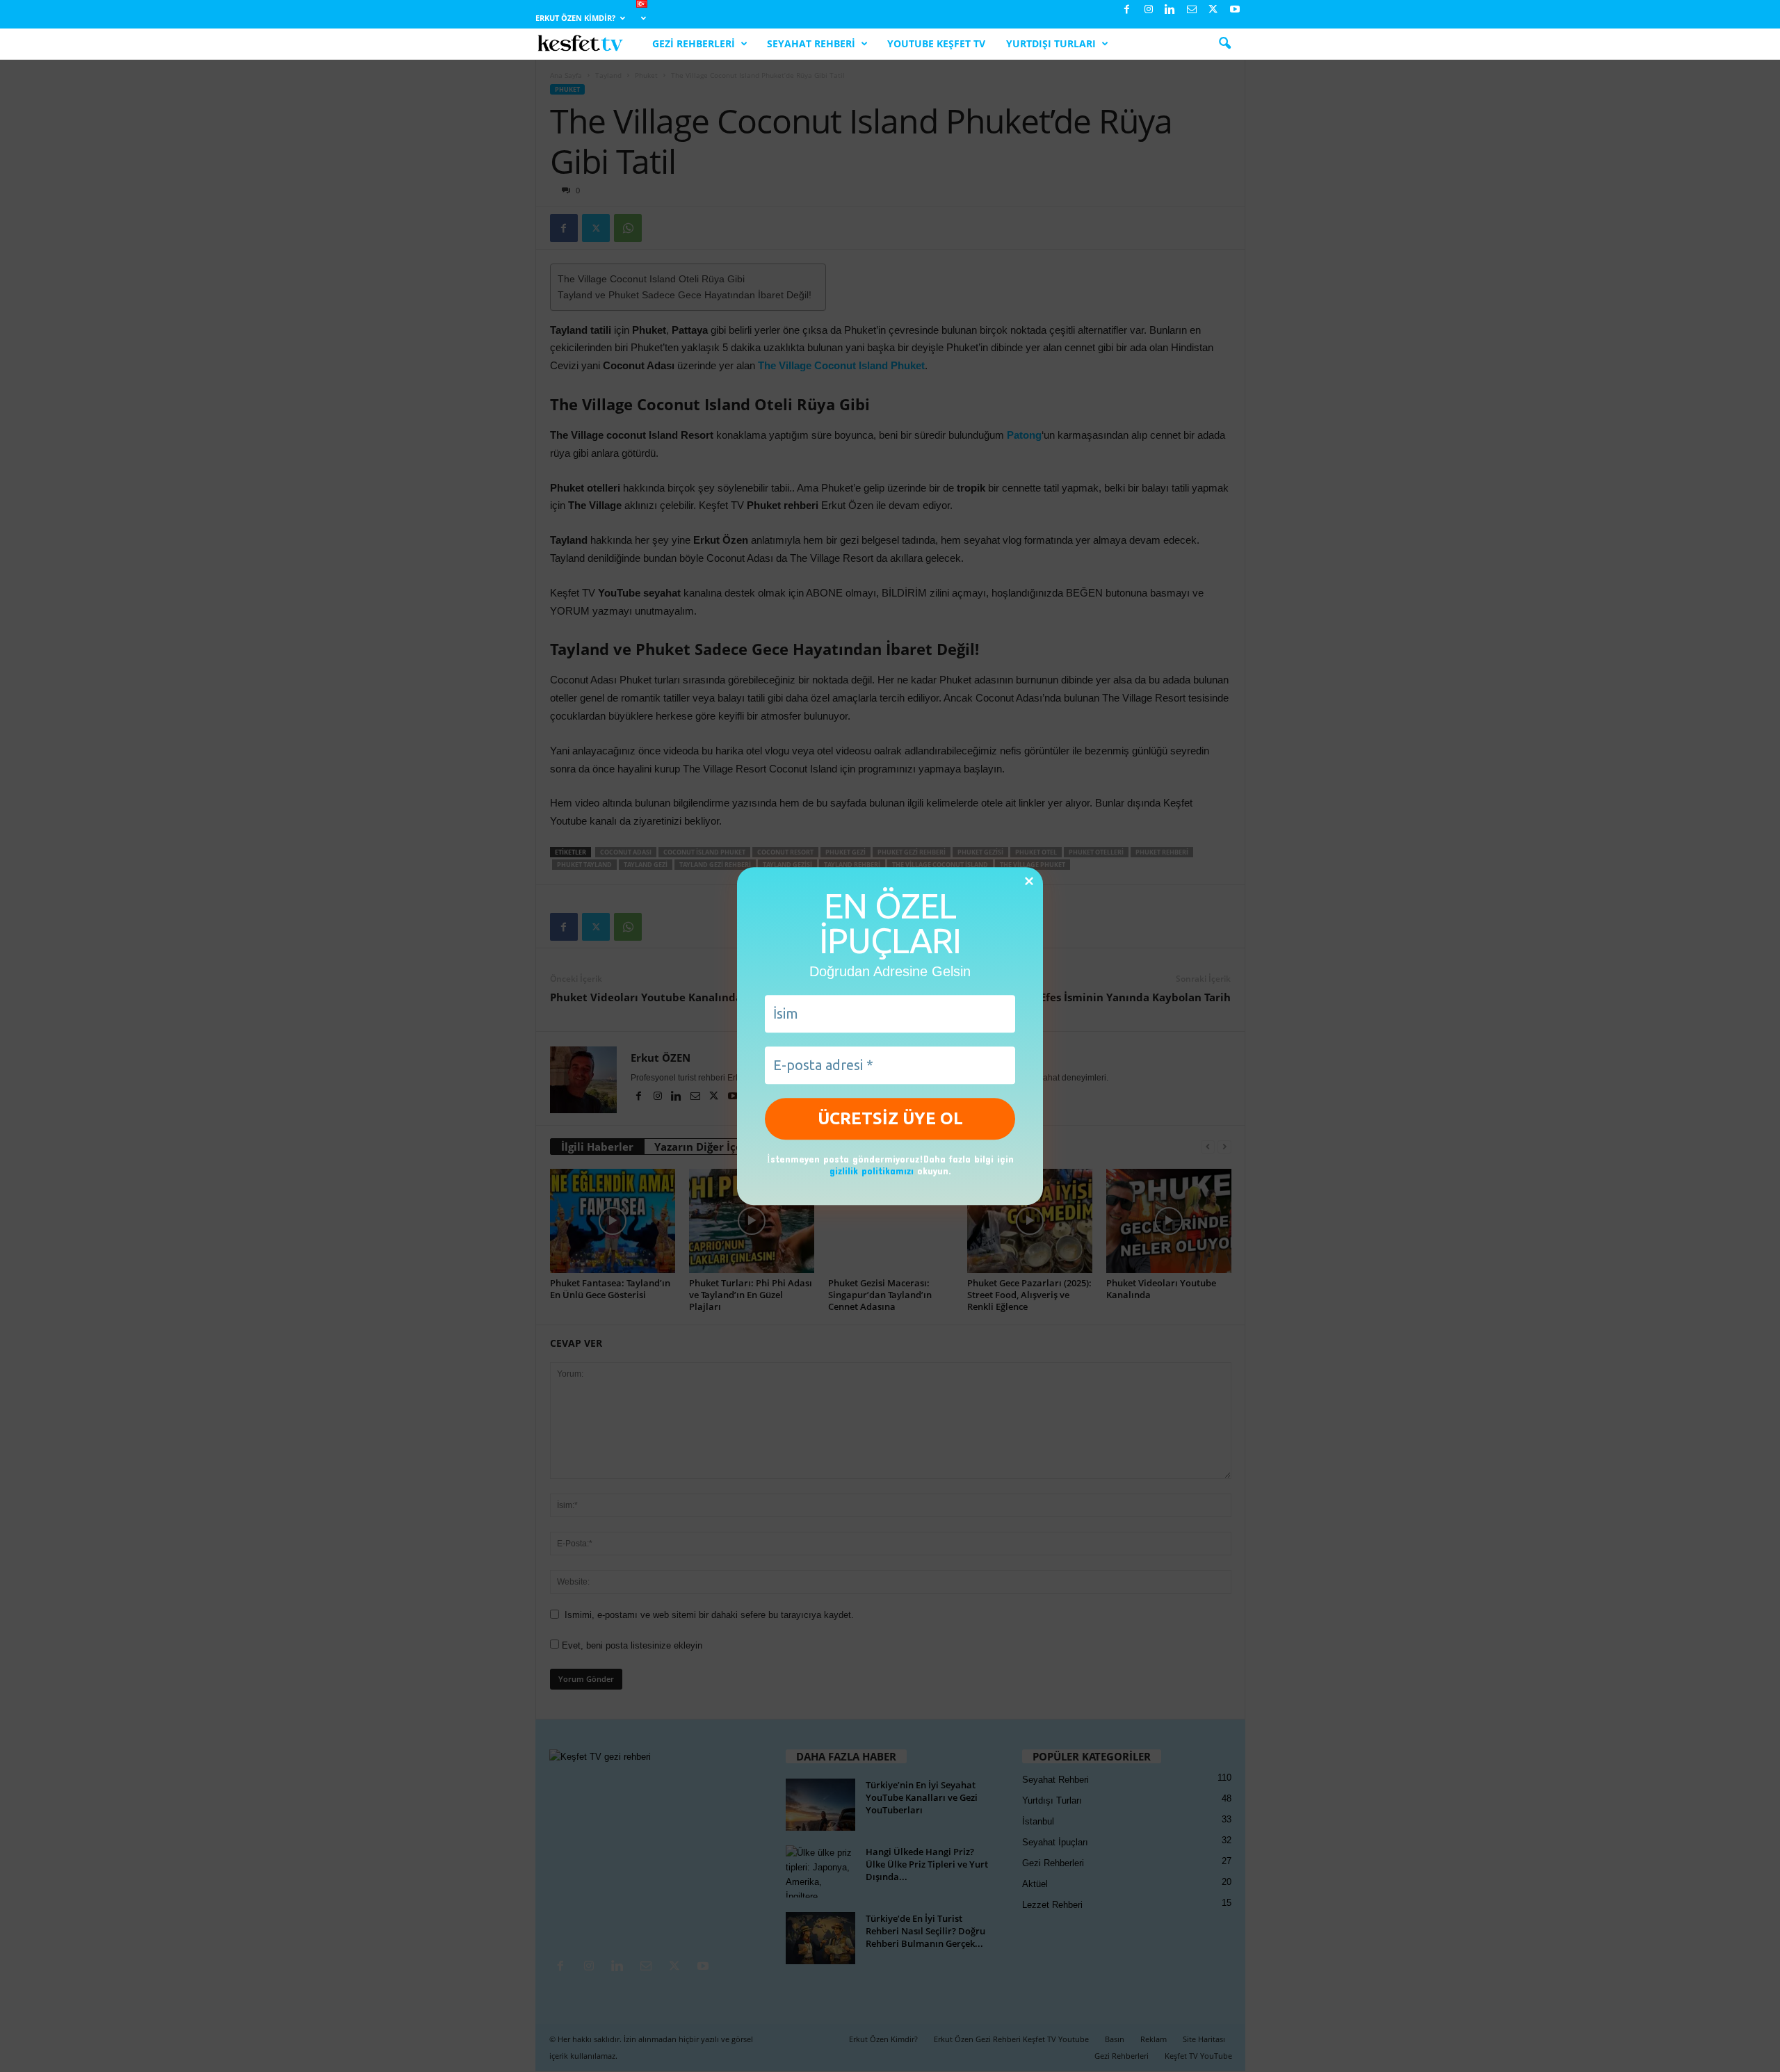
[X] (1213, 10)
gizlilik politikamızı (872, 1171)
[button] (1224, 44)
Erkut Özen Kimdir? (575, 18)
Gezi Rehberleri (694, 43)
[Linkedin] (1170, 10)
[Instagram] (1149, 10)
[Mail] (1192, 10)
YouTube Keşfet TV (936, 43)
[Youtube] (1235, 10)
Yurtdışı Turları (1051, 43)
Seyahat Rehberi (811, 43)
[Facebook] (1127, 10)
